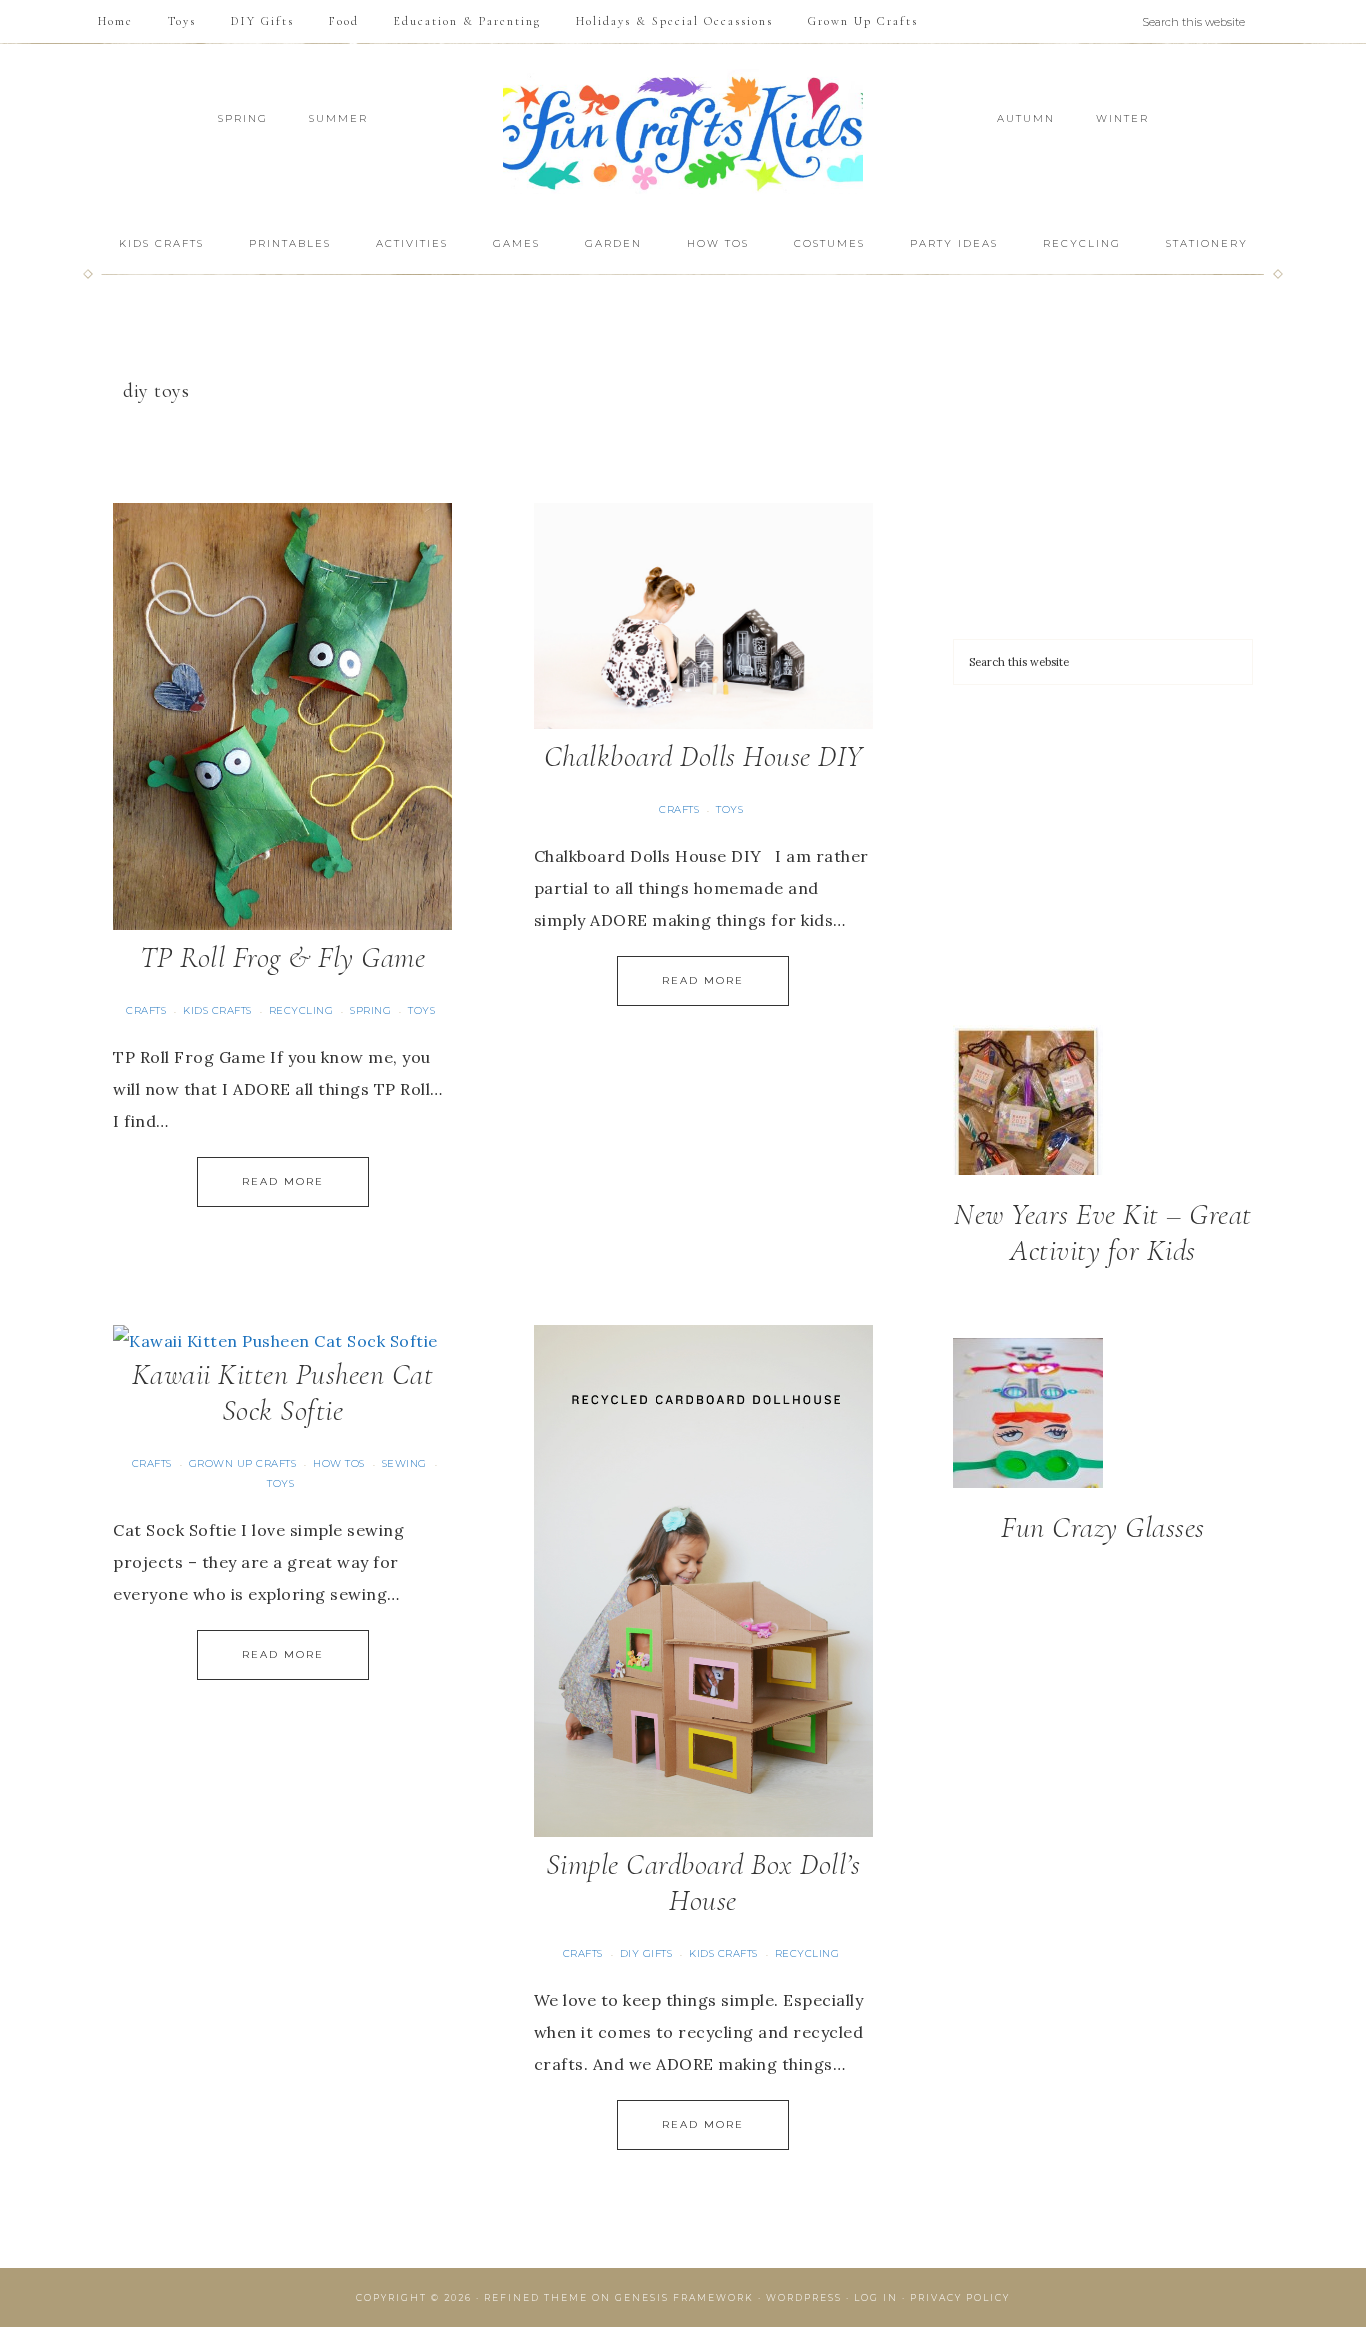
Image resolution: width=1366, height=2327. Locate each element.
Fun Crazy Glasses (1103, 1527)
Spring (370, 1010)
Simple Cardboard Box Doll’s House (703, 1882)
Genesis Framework (684, 2297)
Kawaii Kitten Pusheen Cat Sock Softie (283, 1392)
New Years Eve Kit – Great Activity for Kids (1103, 1232)
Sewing (404, 1463)
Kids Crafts (217, 1010)
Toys (421, 1010)
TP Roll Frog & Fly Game (283, 957)
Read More (283, 1181)
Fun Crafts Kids (683, 131)
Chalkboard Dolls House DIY (703, 756)
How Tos (339, 1463)
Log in (876, 2297)
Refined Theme (536, 2297)
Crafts (146, 1010)
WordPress (804, 2297)
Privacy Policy (960, 2297)
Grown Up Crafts (243, 1463)
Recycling (301, 1010)
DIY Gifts (646, 1953)
